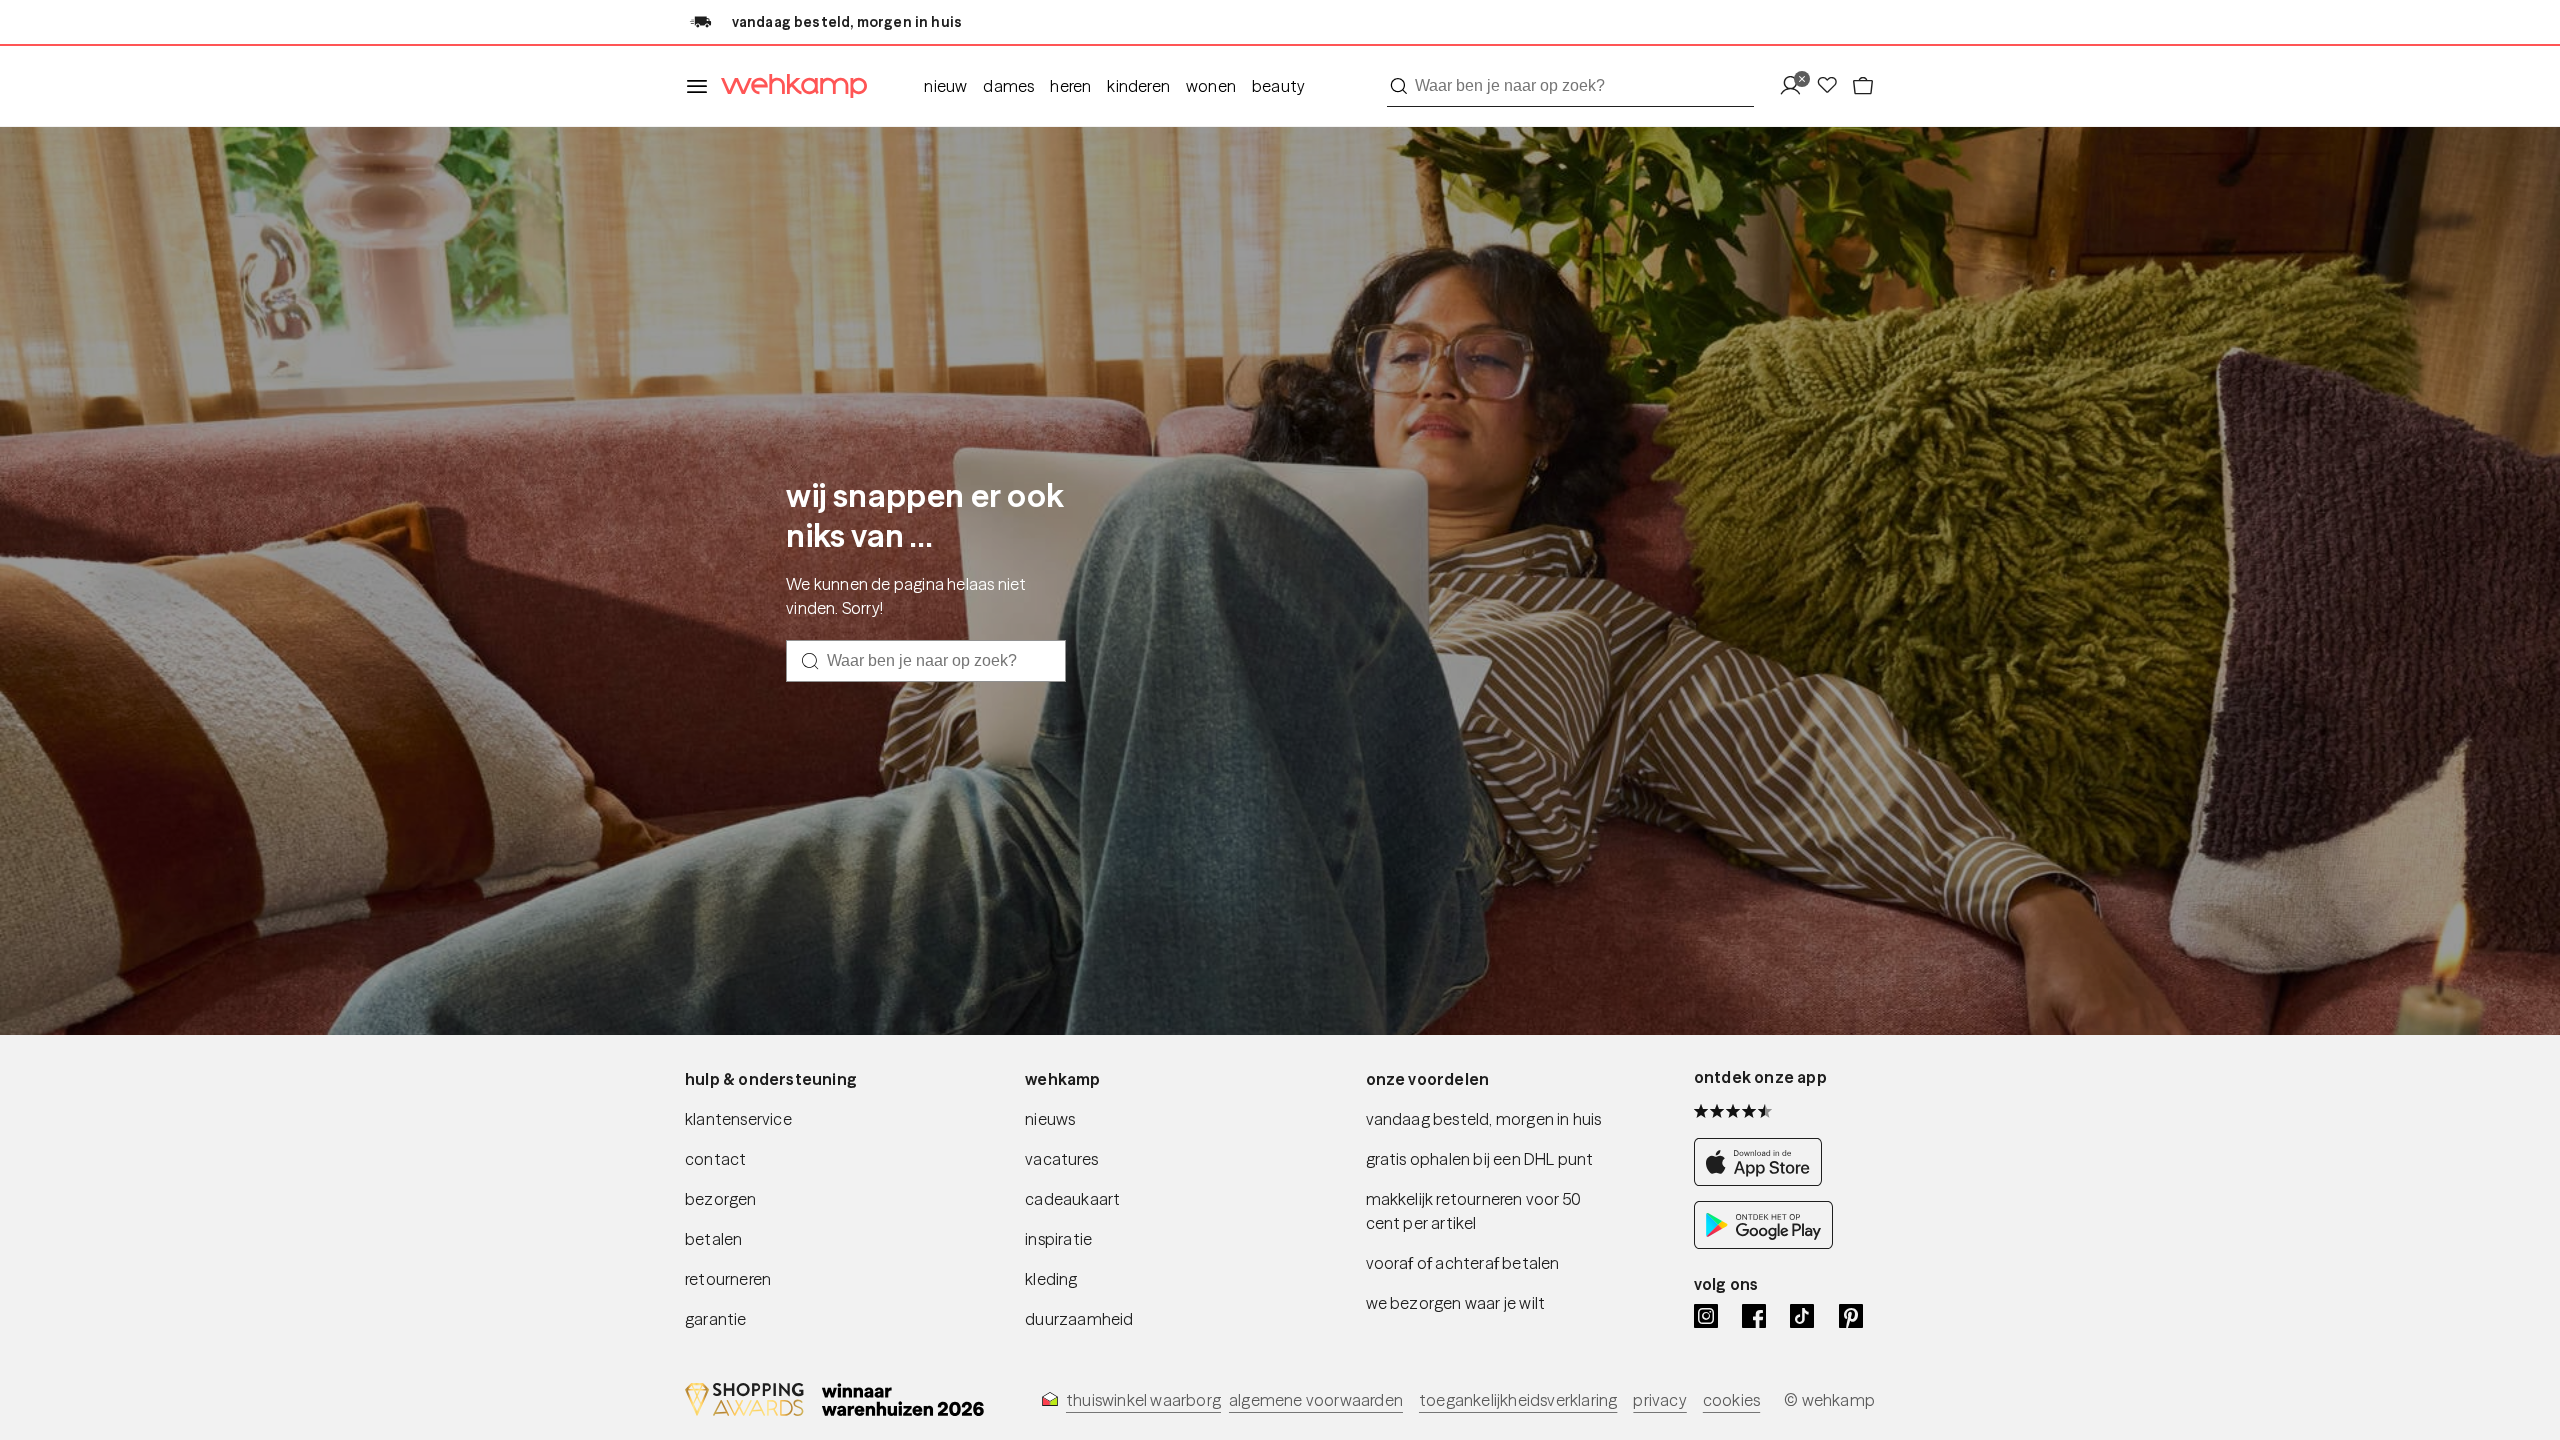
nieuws (1050, 1119)
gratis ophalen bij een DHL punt (1480, 1159)
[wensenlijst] (1833, 86)
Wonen (1211, 86)
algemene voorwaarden (1316, 1400)
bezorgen (721, 1199)
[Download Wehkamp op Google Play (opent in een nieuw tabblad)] (1763, 1243)
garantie (716, 1319)
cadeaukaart (1072, 1199)
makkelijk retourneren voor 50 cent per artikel (1474, 1211)
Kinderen (1138, 86)
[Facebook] (1754, 1316)
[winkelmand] (1863, 86)
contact (715, 1159)
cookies (1731, 1400)
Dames (1008, 86)
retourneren (728, 1279)
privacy (1659, 1400)
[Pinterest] (1851, 1316)
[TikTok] (1802, 1316)
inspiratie (1058, 1239)
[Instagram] (1706, 1316)
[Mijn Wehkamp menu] (1796, 86)
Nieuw (945, 86)
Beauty (1278, 86)
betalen (713, 1239)
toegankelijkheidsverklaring (1518, 1400)
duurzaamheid (1079, 1319)
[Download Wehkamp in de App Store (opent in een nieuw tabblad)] (1763, 1180)
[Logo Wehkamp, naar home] (788, 86)
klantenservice (738, 1119)
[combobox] (1570, 86)
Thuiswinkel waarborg (1143, 1400)
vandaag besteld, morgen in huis (1484, 1119)
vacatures (1061, 1159)
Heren (1070, 86)
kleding (1051, 1279)
